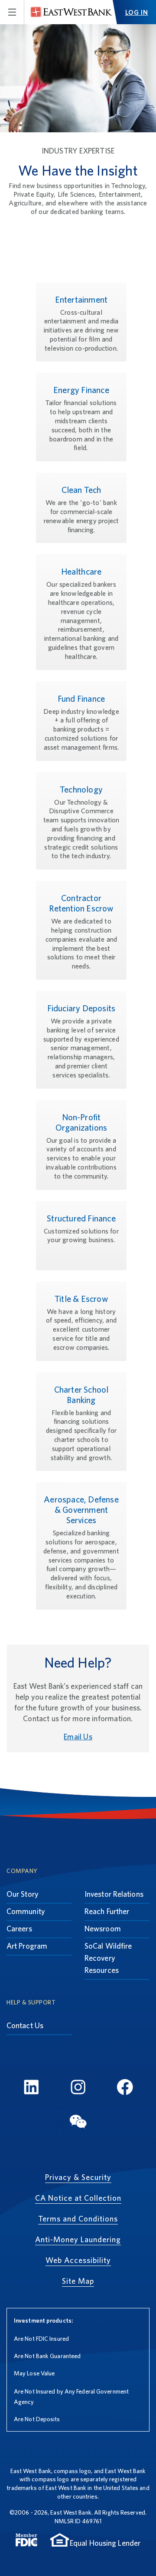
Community (26, 1911)
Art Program (27, 1946)
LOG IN (137, 12)
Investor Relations (114, 1894)
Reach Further (107, 1911)
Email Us (78, 1737)
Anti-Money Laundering (78, 2239)
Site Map (78, 2281)
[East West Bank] (71, 12)
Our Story (23, 1894)
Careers (19, 1929)
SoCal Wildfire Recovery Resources (108, 1958)
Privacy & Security (78, 2177)
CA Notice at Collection (78, 2198)
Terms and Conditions (78, 2219)
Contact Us (25, 2025)
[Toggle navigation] (12, 12)
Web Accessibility (78, 2260)
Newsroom (103, 1929)
